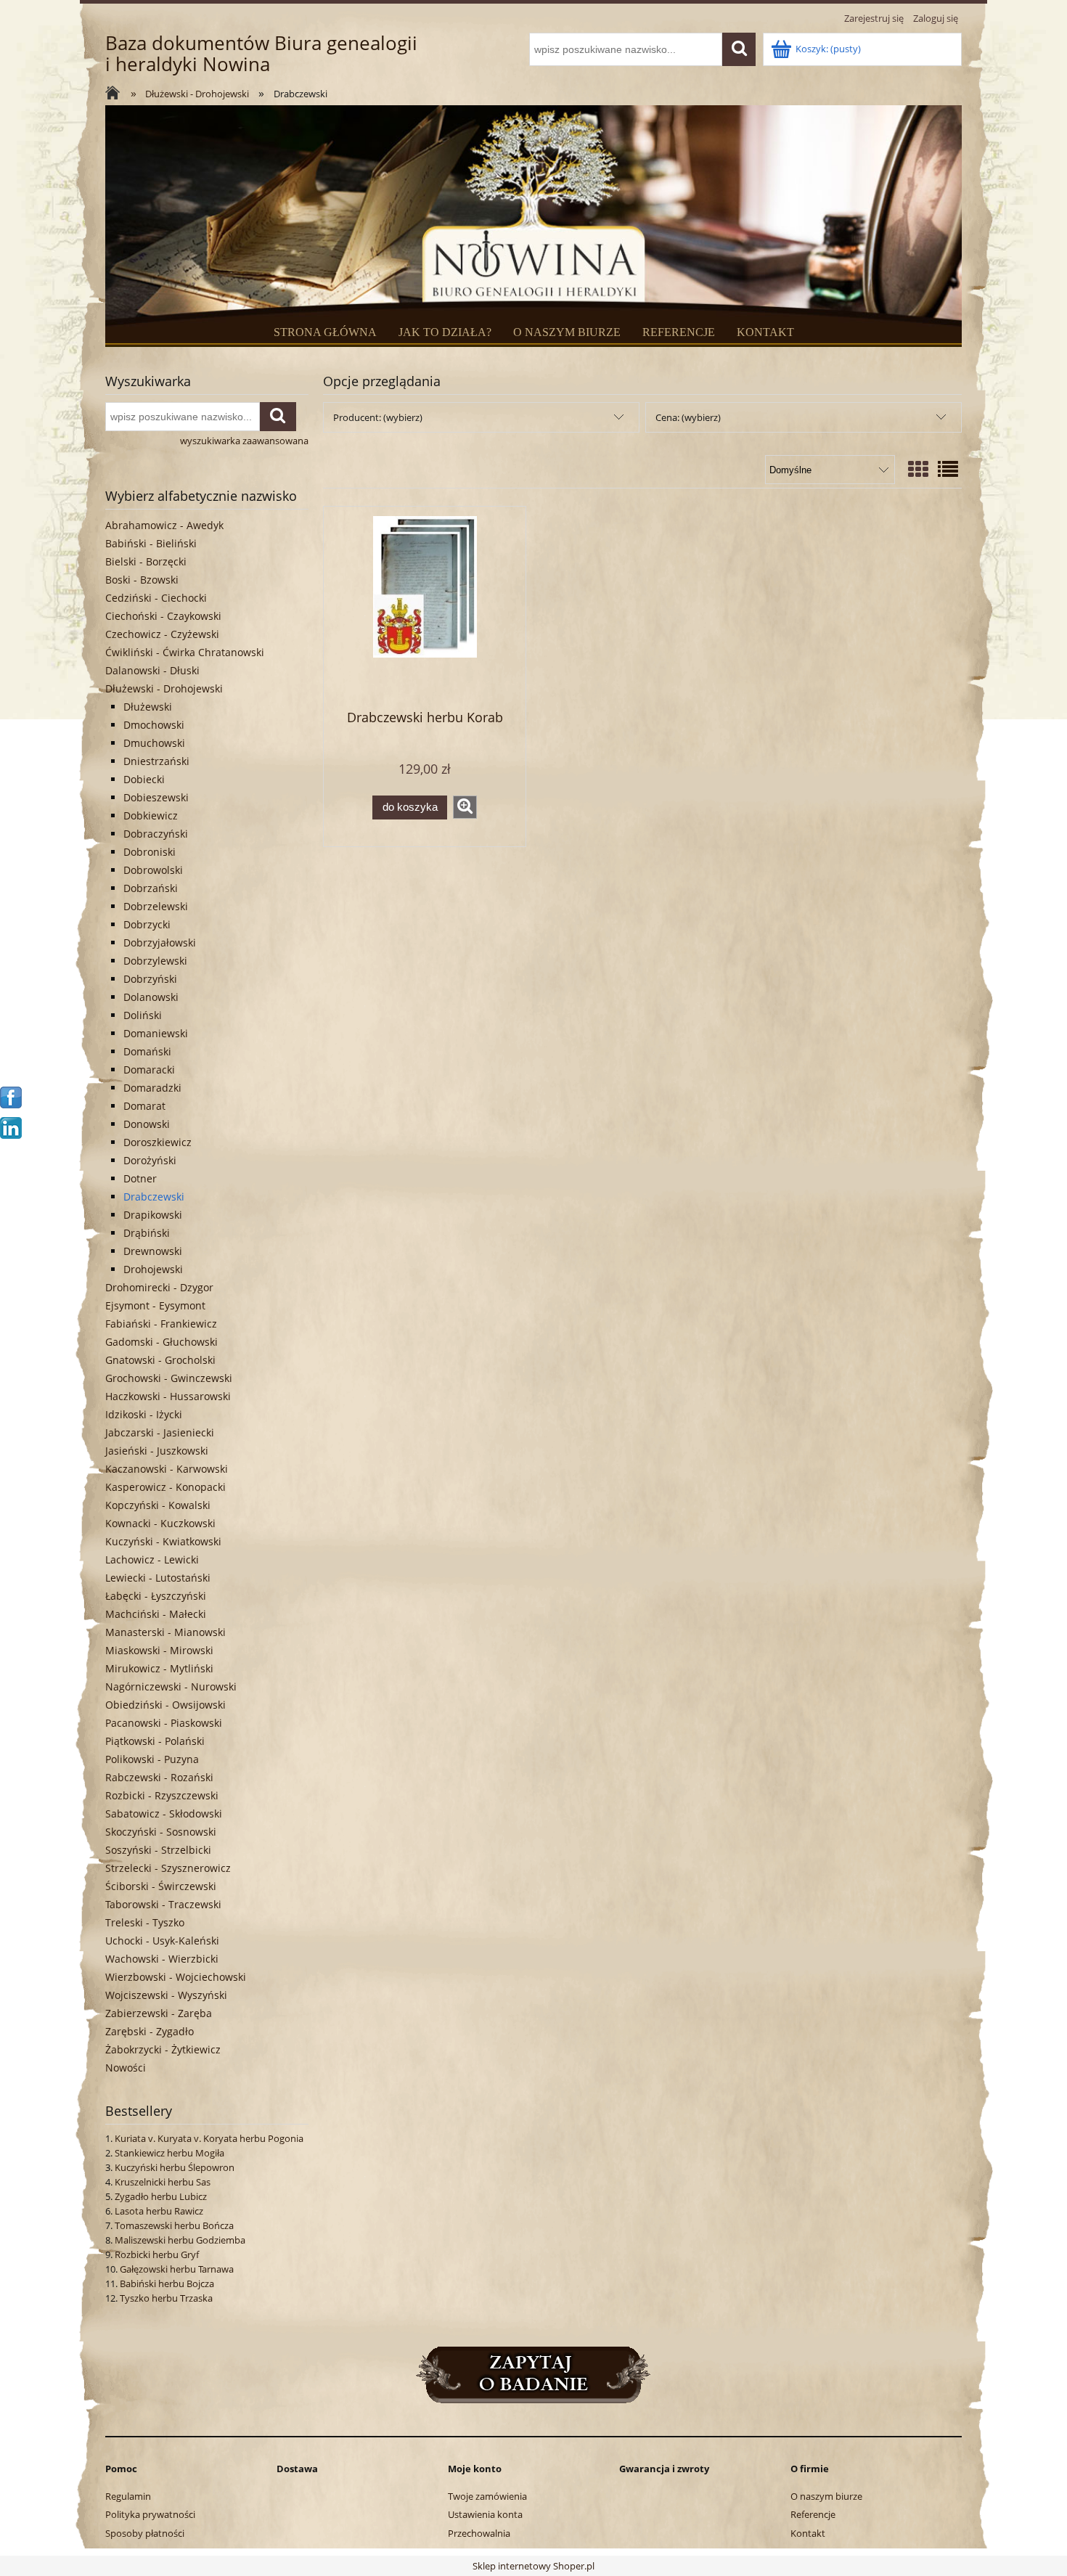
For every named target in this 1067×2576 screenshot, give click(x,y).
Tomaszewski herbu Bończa (174, 2225)
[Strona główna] (116, 94)
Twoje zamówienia (487, 2496)
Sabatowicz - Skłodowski (164, 1814)
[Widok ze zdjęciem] (918, 469)
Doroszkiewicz (158, 1142)
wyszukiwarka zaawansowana (244, 441)
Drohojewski (153, 1269)
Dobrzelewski (156, 906)
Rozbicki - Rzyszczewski (162, 1795)
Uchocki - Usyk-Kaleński (162, 1941)
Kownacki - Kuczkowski (160, 1523)
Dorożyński (150, 1160)
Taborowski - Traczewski (163, 1904)
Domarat (144, 1106)
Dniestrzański (156, 761)
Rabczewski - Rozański (159, 1777)
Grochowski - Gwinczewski (169, 1378)
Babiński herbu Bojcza (167, 2283)
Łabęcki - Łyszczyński (156, 1596)
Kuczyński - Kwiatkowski (163, 1541)
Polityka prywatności (150, 2514)
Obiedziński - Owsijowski (165, 1705)
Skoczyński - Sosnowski (161, 1832)
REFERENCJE (679, 332)
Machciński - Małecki (156, 1614)
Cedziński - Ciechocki (156, 598)
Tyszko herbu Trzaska (166, 2298)
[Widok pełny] (948, 469)
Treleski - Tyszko (145, 1922)
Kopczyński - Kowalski (158, 1505)
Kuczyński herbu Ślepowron (175, 2167)
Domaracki (149, 1070)
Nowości (126, 2068)
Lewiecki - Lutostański (158, 1578)
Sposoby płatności (145, 2533)
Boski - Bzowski (142, 580)
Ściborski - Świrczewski (161, 1886)
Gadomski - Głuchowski (162, 1342)
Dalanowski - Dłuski (152, 670)
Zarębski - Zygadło (150, 2031)
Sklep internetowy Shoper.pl (533, 2566)
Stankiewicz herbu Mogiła (169, 2153)
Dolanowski (151, 997)
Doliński (143, 1015)
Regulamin (128, 2496)
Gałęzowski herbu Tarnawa (177, 2269)
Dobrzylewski (155, 961)
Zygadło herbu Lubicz (161, 2196)
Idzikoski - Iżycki (144, 1414)
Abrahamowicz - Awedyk (164, 525)
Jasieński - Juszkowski (157, 1451)
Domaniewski (156, 1033)
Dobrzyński (150, 979)
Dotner (140, 1178)
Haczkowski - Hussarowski (168, 1396)
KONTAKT (765, 332)
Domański (147, 1051)
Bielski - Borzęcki (146, 561)
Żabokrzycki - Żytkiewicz (163, 2049)
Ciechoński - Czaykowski (163, 616)
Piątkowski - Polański (155, 1741)
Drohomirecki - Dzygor (159, 1287)
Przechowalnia (479, 2533)
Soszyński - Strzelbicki (158, 1850)
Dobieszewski (156, 797)
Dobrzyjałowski (160, 943)
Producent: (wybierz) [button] (378, 417)
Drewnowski (153, 1251)
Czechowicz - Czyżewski (162, 634)
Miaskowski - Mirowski (159, 1650)
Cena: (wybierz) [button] (688, 417)
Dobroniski (150, 852)
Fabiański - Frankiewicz (161, 1324)
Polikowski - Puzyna (152, 1759)
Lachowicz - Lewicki (152, 1559)
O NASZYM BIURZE (567, 332)
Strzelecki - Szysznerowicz (168, 1868)
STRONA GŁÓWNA (325, 332)
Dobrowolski (153, 870)
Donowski (147, 1124)
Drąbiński (147, 1233)
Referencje (813, 2514)
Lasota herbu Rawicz (159, 2211)
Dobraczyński (156, 834)
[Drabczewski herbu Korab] (425, 607)
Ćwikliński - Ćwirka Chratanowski (185, 652)
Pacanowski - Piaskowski (164, 1723)
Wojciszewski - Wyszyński (166, 1995)
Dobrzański (151, 888)
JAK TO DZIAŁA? (445, 332)
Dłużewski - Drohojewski (164, 688)
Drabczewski (154, 1197)
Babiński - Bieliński (151, 543)
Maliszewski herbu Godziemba (180, 2240)
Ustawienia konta (485, 2514)
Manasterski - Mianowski (165, 1632)
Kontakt (808, 2533)
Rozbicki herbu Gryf (157, 2254)
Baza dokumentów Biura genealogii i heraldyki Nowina (261, 54)
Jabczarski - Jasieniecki (160, 1432)
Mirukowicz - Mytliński (159, 1668)
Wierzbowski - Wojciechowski (176, 1977)
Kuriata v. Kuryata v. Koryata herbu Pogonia (209, 2138)
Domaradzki (152, 1088)
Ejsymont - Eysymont (155, 1305)
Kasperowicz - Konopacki (165, 1487)
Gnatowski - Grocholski (160, 1360)
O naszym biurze (826, 2496)
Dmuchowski (154, 743)
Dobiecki (144, 779)
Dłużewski (148, 707)
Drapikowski (153, 1215)
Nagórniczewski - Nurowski (171, 1686)
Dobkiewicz (151, 815)
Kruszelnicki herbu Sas (163, 2182)
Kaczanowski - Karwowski (167, 1469)
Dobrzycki (147, 924)
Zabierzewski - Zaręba (159, 2013)
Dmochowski (154, 725)
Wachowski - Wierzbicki (162, 1959)
